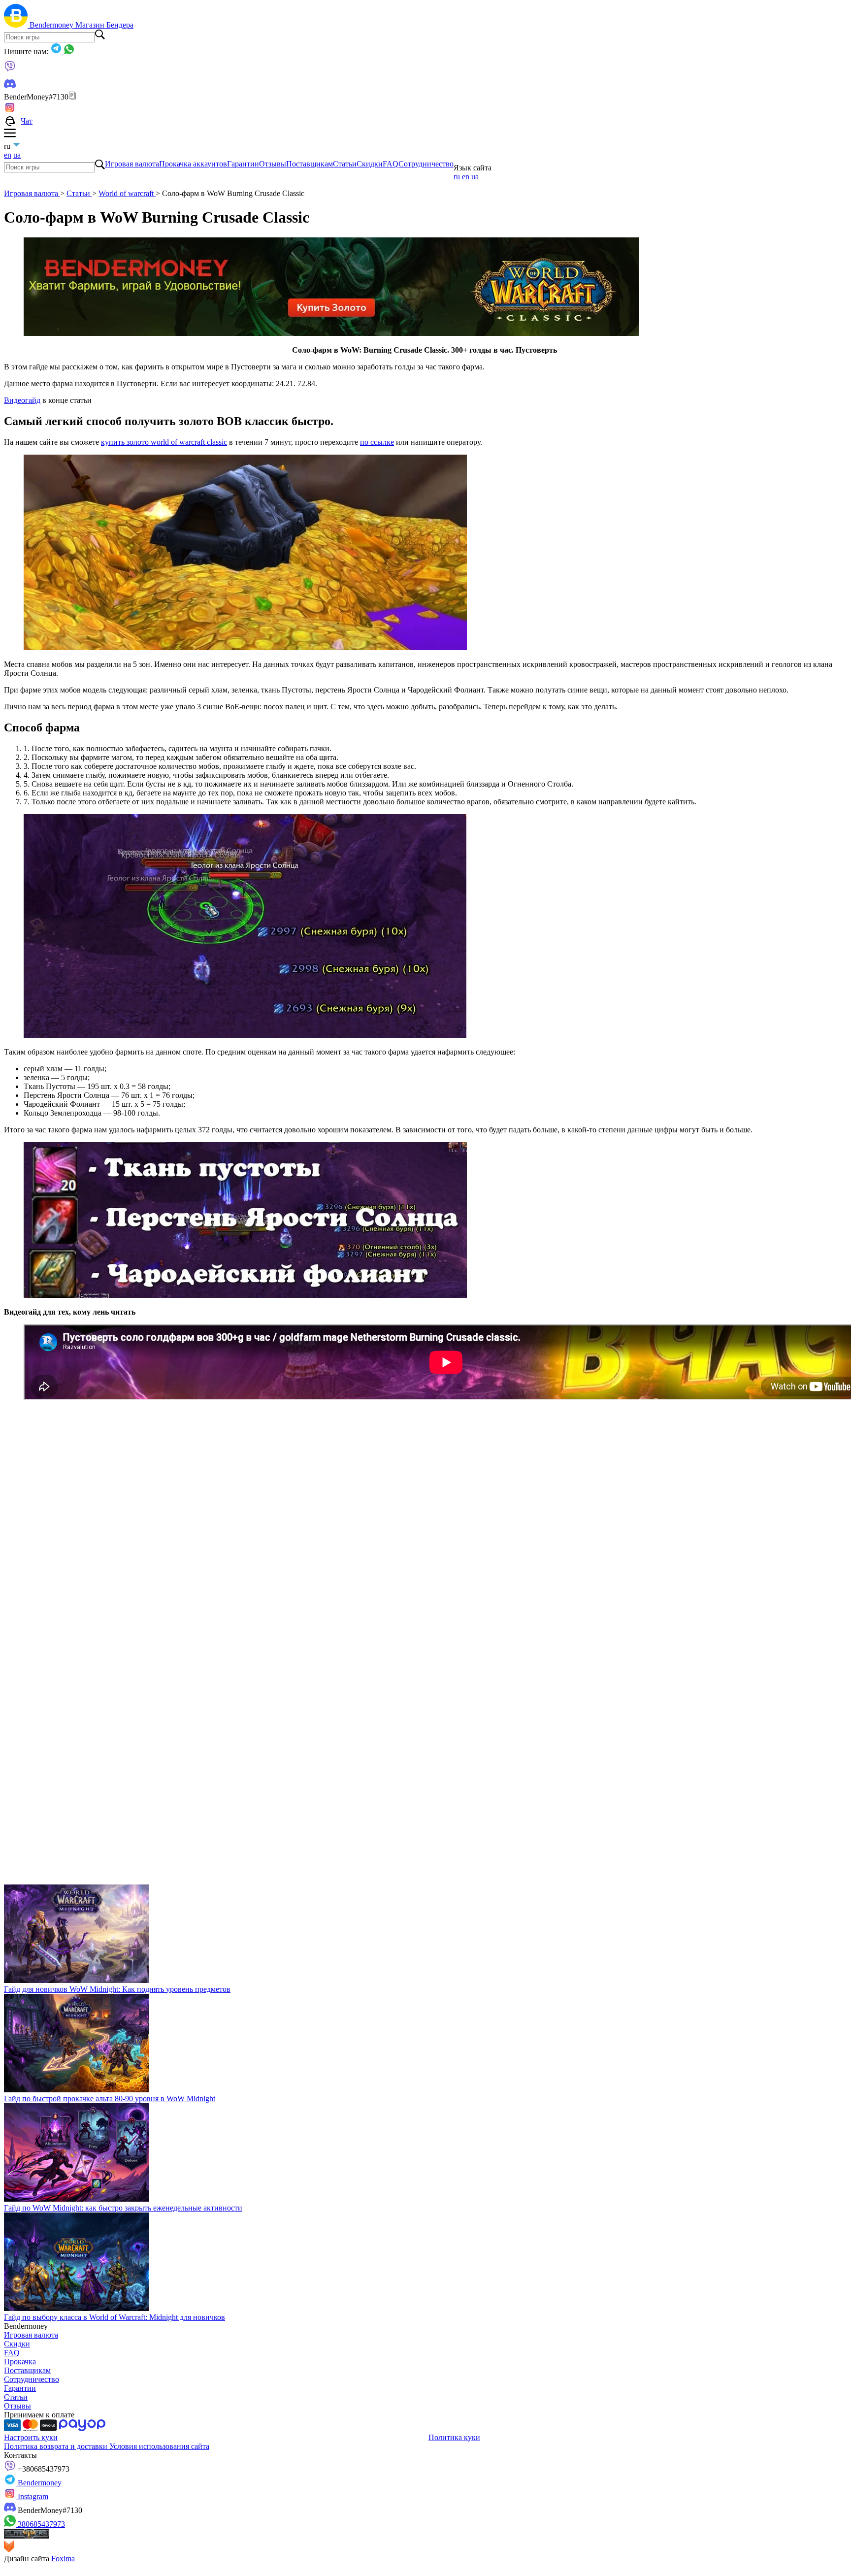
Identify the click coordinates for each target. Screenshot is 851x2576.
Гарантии (243, 164)
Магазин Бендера (104, 25)
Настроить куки (31, 2437)
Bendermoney (52, 25)
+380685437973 (43, 2469)
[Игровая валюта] (17, 25)
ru (457, 177)
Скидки (370, 164)
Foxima (63, 2559)
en (8, 155)
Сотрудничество (426, 164)
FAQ (391, 164)
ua (17, 155)
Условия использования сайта (159, 2446)
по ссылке (377, 442)
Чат (27, 121)
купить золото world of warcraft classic (164, 442)
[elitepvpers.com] (27, 2536)
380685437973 (40, 2524)
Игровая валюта (132, 164)
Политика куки (454, 2437)
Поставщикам (310, 164)
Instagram (32, 2496)
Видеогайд (22, 400)
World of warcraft (127, 193)
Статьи (345, 164)
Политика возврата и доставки (57, 2446)
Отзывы (273, 164)
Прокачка (20, 2361)
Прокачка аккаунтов (193, 164)
